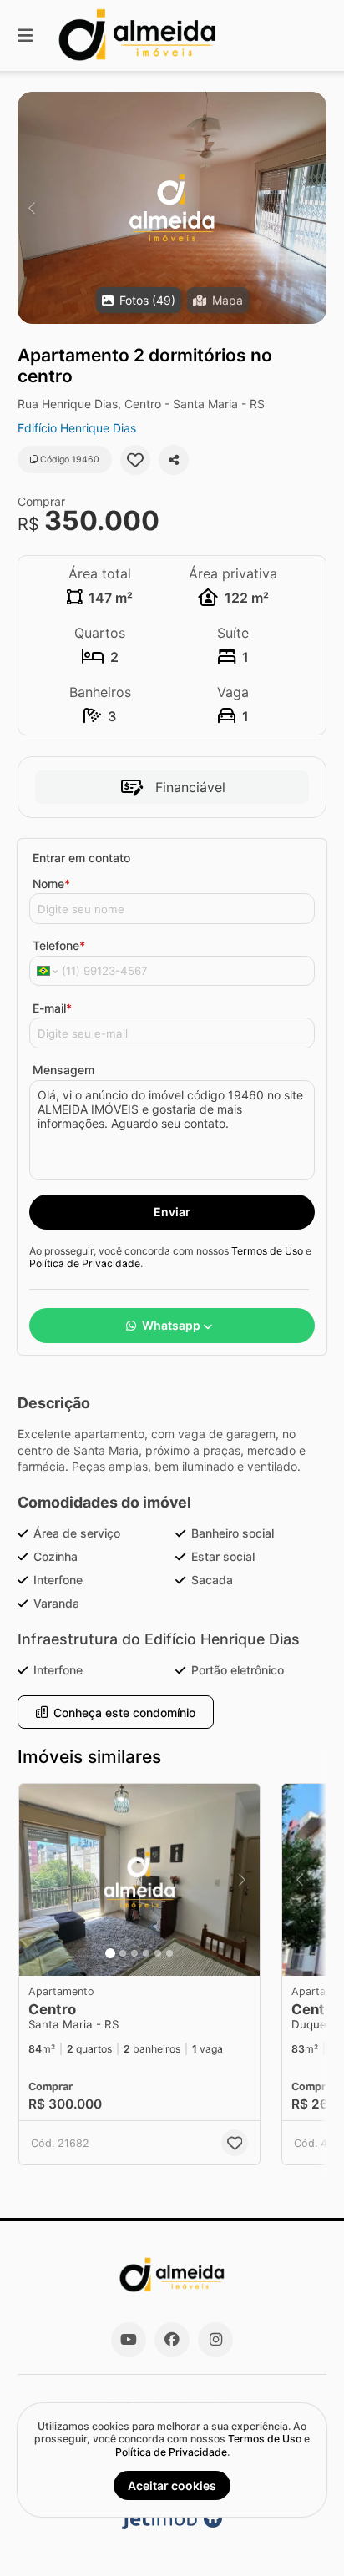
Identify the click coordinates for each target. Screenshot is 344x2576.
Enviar (172, 1212)
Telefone (59, 945)
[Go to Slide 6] (169, 1953)
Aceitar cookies (172, 2485)
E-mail (52, 1008)
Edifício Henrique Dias (77, 428)
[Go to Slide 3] (134, 1953)
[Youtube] (129, 2340)
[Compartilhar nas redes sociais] (174, 460)
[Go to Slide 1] (110, 1953)
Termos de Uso (267, 1251)
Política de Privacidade (85, 1263)
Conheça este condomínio (124, 1712)
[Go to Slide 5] (158, 1953)
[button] (172, 208)
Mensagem (63, 1070)
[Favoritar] (135, 460)
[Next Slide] (313, 208)
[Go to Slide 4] (146, 1953)
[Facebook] (172, 2340)
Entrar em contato (81, 858)
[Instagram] (215, 2340)
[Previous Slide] (31, 208)
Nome (51, 884)
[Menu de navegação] (25, 35)
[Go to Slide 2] (123, 1953)
